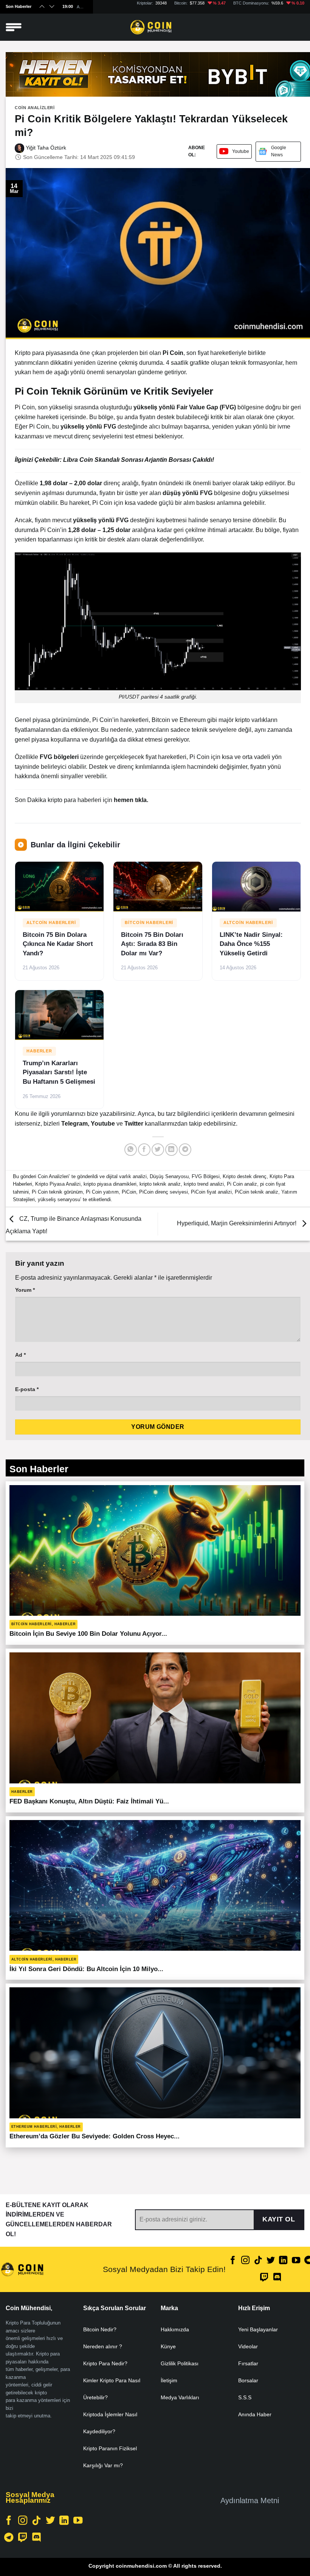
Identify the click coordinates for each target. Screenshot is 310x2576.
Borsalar (248, 2380)
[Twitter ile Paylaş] (158, 1150)
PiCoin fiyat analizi (211, 1192)
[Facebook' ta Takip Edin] (233, 2261)
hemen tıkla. (131, 800)
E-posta (27, 1389)
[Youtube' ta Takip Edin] (296, 2261)
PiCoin (129, 1192)
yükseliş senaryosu (59, 1199)
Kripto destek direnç (245, 1176)
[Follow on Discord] (277, 2278)
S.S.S (245, 2397)
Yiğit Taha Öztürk (45, 148)
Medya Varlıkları (180, 2397)
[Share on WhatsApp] (131, 1150)
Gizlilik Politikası (180, 2363)
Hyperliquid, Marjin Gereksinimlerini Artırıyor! (237, 1224)
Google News (279, 151)
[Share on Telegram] (185, 1150)
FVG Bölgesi (206, 1176)
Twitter (135, 1124)
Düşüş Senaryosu (169, 1176)
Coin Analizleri (35, 108)
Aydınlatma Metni (250, 2500)
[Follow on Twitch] (264, 2278)
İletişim (169, 2380)
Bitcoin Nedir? (100, 2329)
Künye (168, 2346)
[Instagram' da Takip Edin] (245, 2261)
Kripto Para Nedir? (105, 2363)
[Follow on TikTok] (258, 2261)
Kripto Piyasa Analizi (58, 1184)
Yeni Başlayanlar (258, 2329)
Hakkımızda (175, 2329)
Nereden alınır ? (103, 2346)
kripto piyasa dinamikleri (110, 1184)
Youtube (241, 151)
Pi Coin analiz (242, 1184)
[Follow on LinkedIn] (283, 2261)
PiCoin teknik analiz (257, 1192)
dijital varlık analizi (126, 1176)
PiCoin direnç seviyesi (164, 1192)
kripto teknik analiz (160, 1184)
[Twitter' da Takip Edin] (271, 2261)
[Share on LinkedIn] (171, 1150)
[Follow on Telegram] (9, 2538)
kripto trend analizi (204, 1184)
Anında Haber (255, 2414)
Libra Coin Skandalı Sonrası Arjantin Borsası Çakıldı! (139, 460)
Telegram (74, 1124)
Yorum (25, 1290)
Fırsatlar (248, 2363)
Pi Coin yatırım (102, 1192)
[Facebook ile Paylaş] (144, 1150)
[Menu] (14, 27)
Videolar (248, 2346)
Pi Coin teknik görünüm (57, 1192)
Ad (20, 1355)
